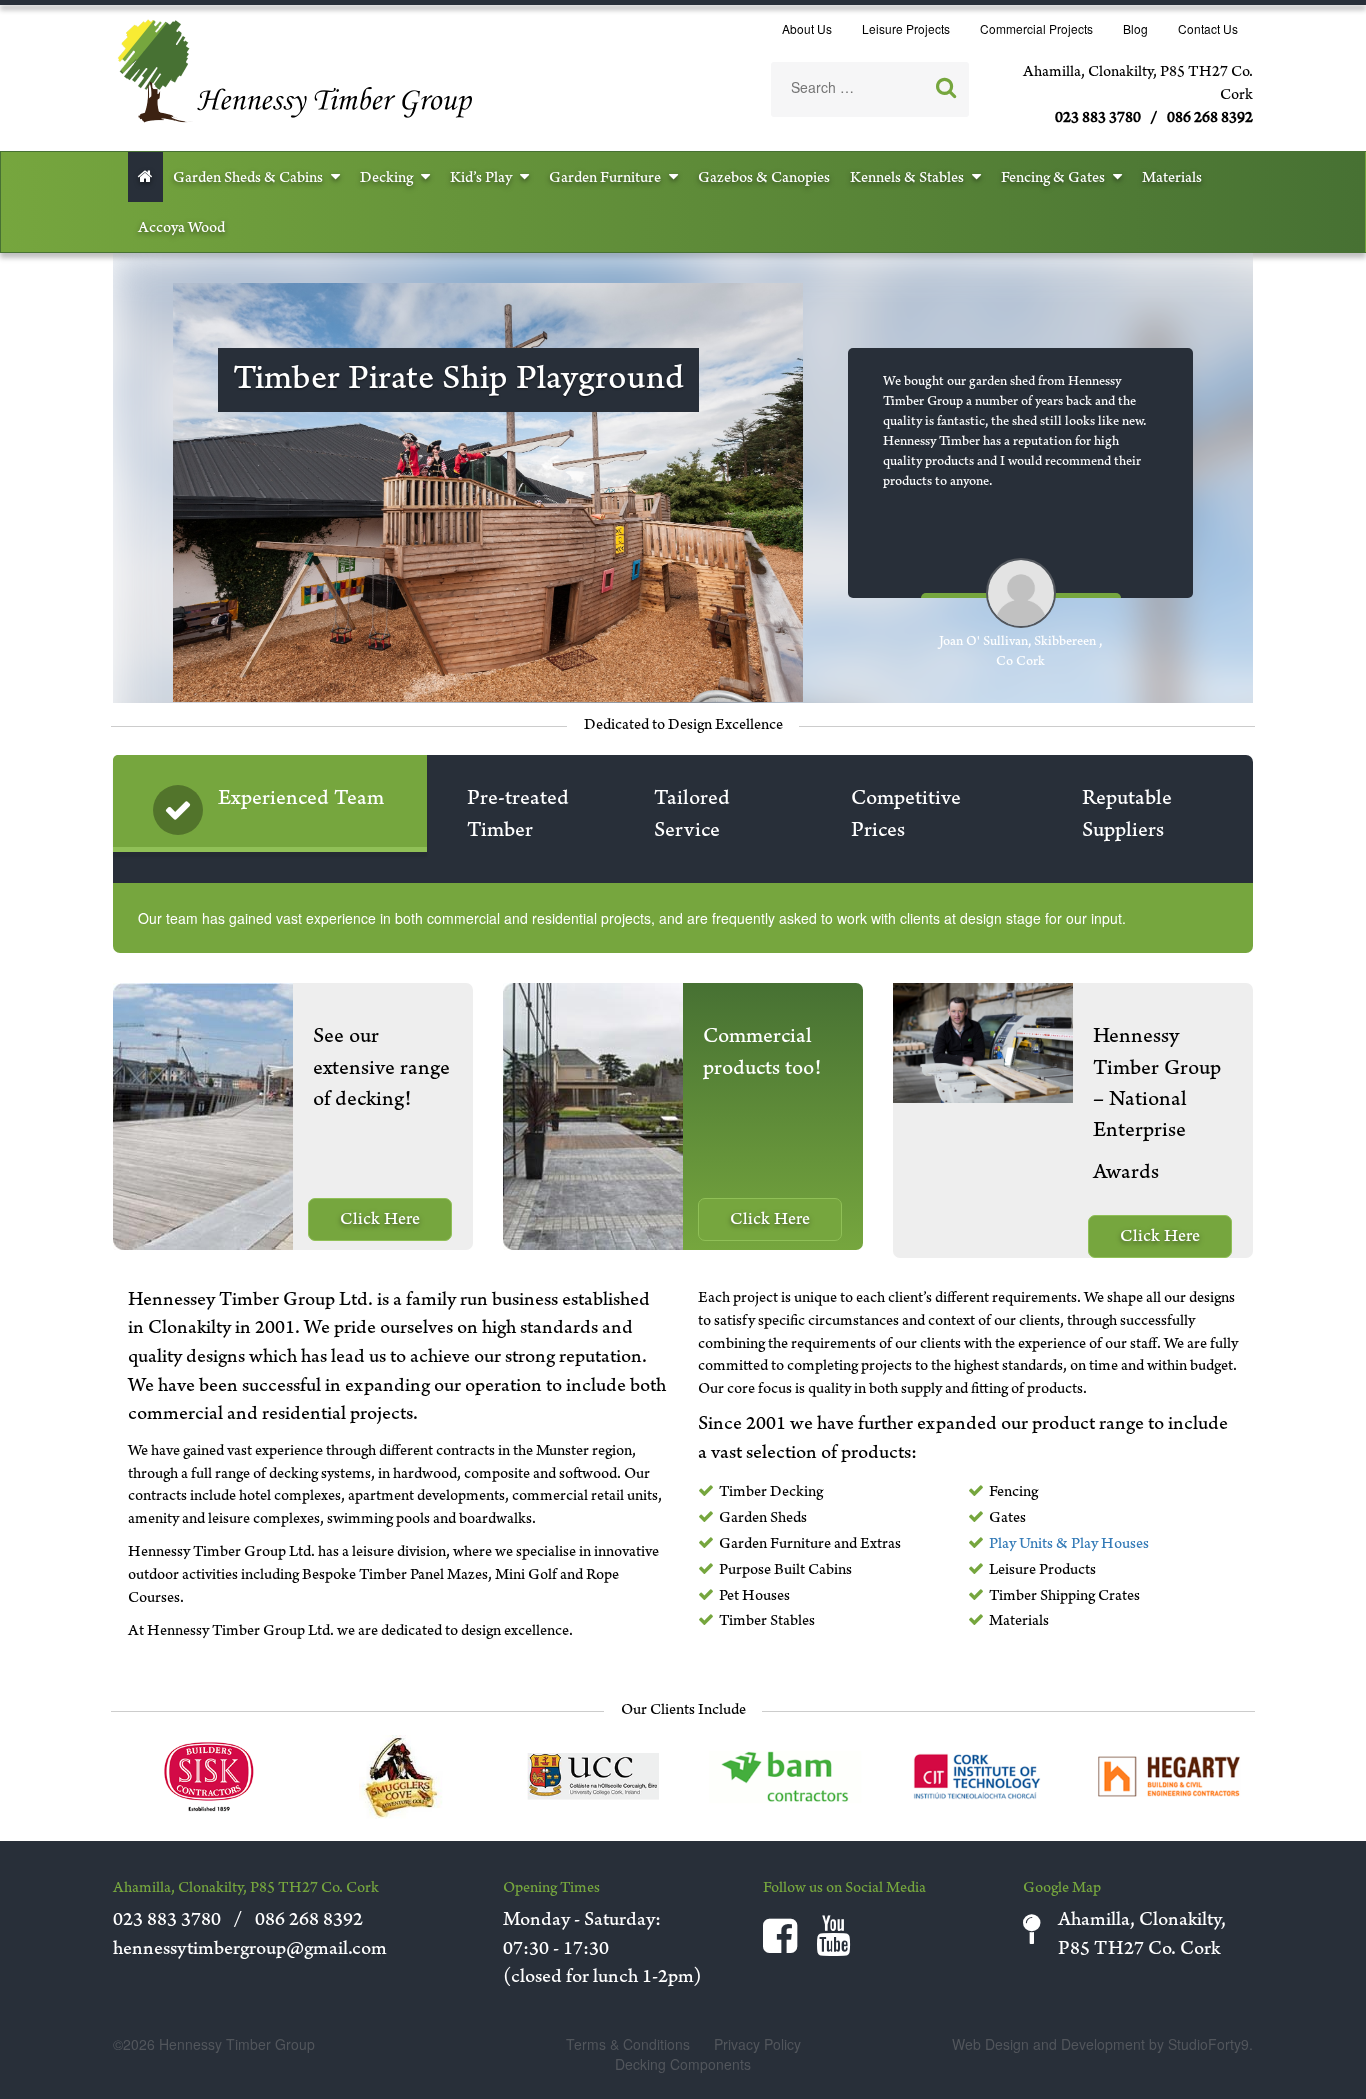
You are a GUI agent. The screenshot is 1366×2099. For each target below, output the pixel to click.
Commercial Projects (1036, 28)
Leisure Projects (906, 28)
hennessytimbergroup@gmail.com (250, 1951)
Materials (1172, 179)
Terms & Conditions (628, 2044)
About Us (807, 28)
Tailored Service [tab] (692, 815)
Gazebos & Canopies (764, 179)
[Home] (296, 68)
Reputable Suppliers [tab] (1127, 815)
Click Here (380, 1221)
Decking (386, 179)
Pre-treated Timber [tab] (518, 815)
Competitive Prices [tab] (906, 815)
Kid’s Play (481, 179)
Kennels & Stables (907, 179)
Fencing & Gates (1053, 179)
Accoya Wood (181, 229)
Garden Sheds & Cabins (248, 179)
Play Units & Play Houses (1069, 1545)
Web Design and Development (1048, 2044)
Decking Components (683, 2064)
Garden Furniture (605, 179)
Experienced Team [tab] (301, 800)
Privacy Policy (757, 2044)
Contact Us (1208, 28)
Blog (1135, 28)
